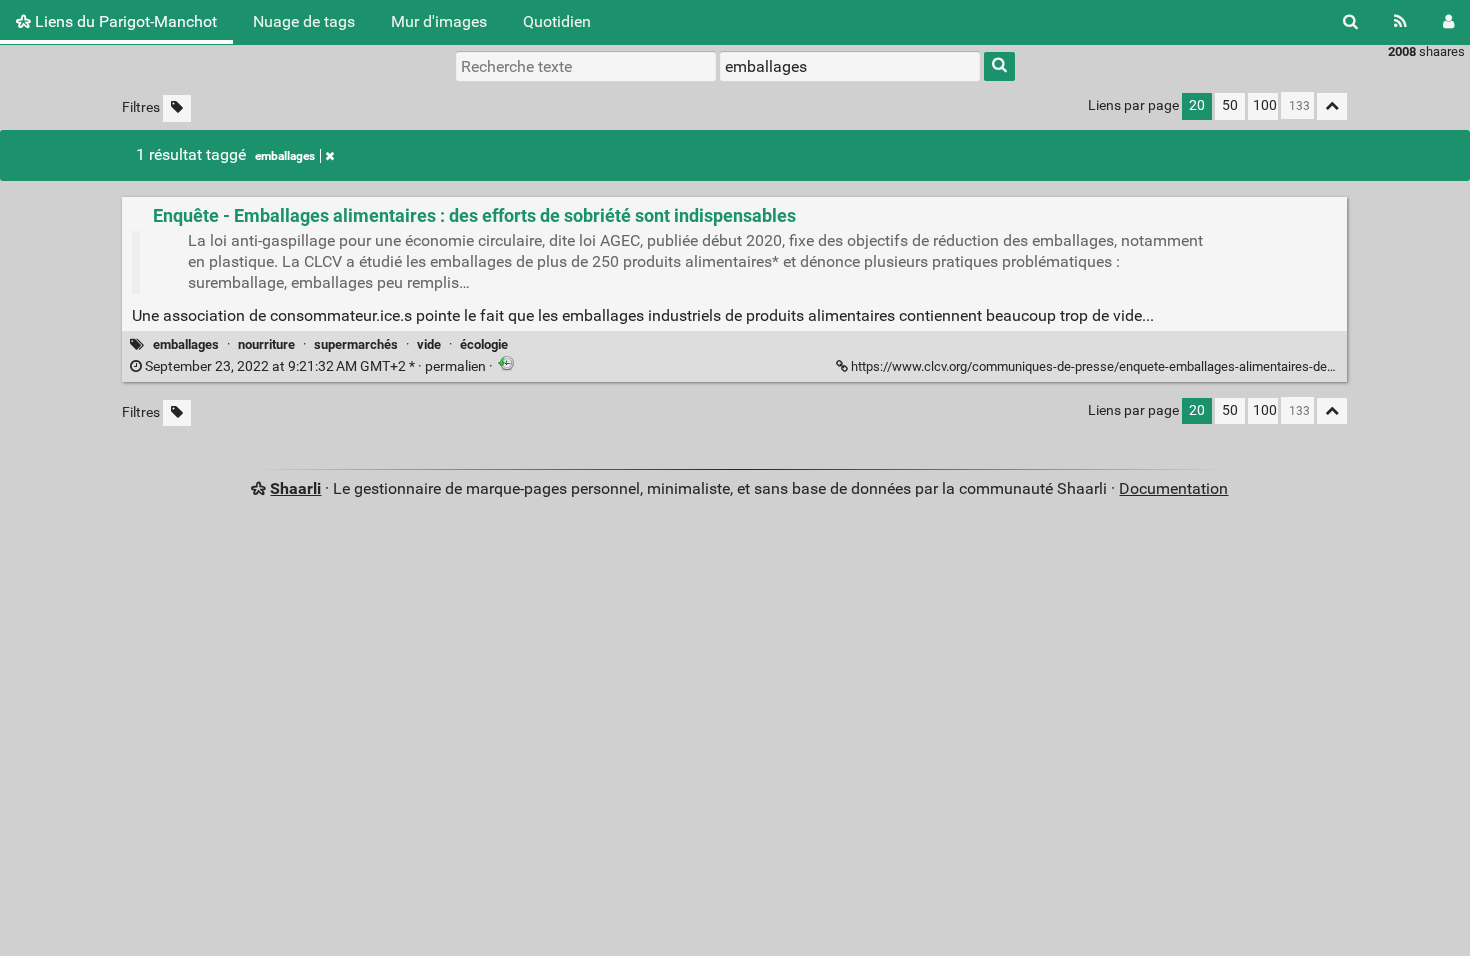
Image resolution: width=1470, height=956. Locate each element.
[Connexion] (1448, 22)
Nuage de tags (304, 21)
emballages (285, 156)
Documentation (1173, 488)
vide (429, 344)
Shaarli (295, 488)
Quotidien (557, 21)
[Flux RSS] (1400, 22)
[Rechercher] (1350, 22)
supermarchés (356, 344)
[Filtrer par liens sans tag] (177, 108)
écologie (484, 344)
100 (1265, 105)
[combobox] (850, 66)
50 (1230, 105)
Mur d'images (439, 21)
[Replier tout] (1332, 106)
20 (1197, 105)
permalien (315, 366)
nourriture (266, 344)
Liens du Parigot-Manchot (124, 21)
